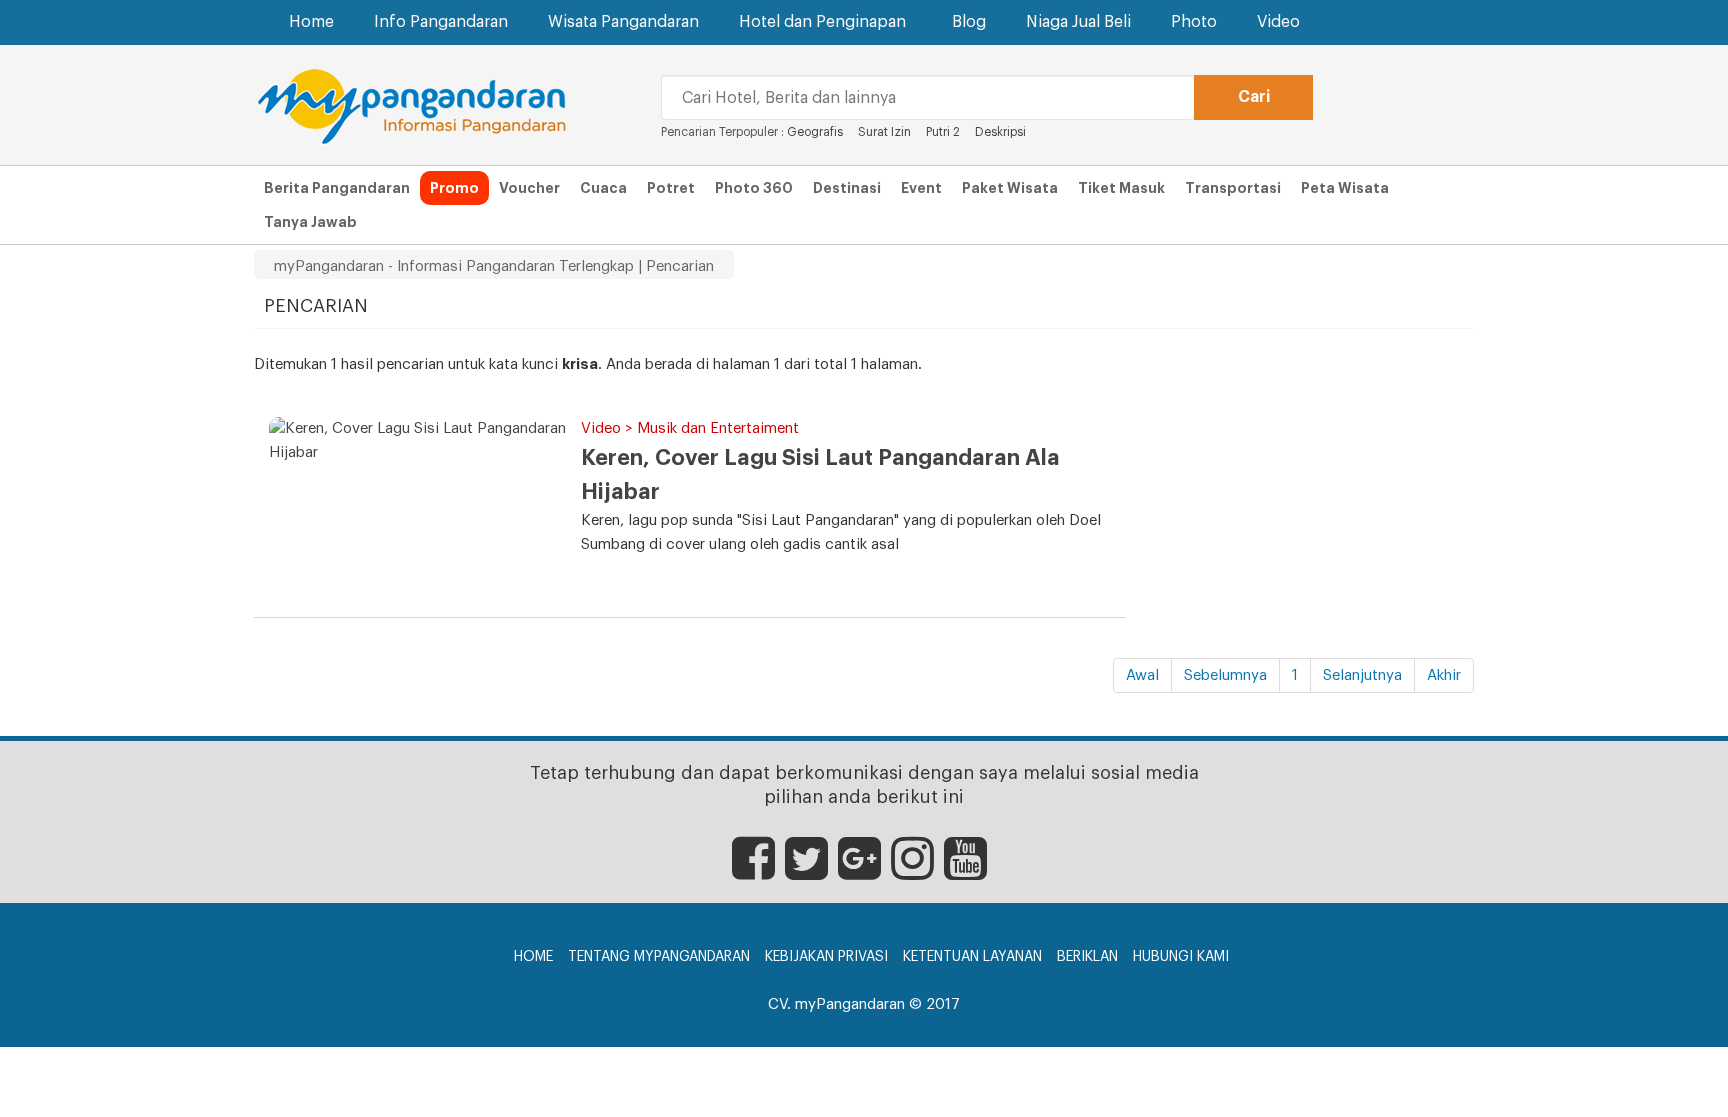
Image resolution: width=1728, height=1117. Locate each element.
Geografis (815, 132)
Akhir (1444, 675)
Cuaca (603, 188)
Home (311, 22)
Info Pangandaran (441, 22)
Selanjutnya (1362, 675)
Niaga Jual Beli (1078, 22)
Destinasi (847, 188)
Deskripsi (1000, 132)
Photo (1194, 22)
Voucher (529, 188)
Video (1278, 22)
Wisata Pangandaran (623, 22)
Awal (1142, 675)
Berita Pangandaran (337, 188)
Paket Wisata (1010, 188)
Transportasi (1233, 188)
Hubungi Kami (1181, 957)
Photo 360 (754, 188)
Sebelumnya (1225, 675)
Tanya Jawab (310, 222)
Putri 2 (943, 132)
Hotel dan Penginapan (822, 22)
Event (921, 188)
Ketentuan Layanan (972, 957)
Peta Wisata (1345, 188)
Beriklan (1087, 957)
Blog (969, 22)
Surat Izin (886, 132)
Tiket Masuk (1121, 188)
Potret (671, 188)
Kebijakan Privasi (826, 957)
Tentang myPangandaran (659, 957)
